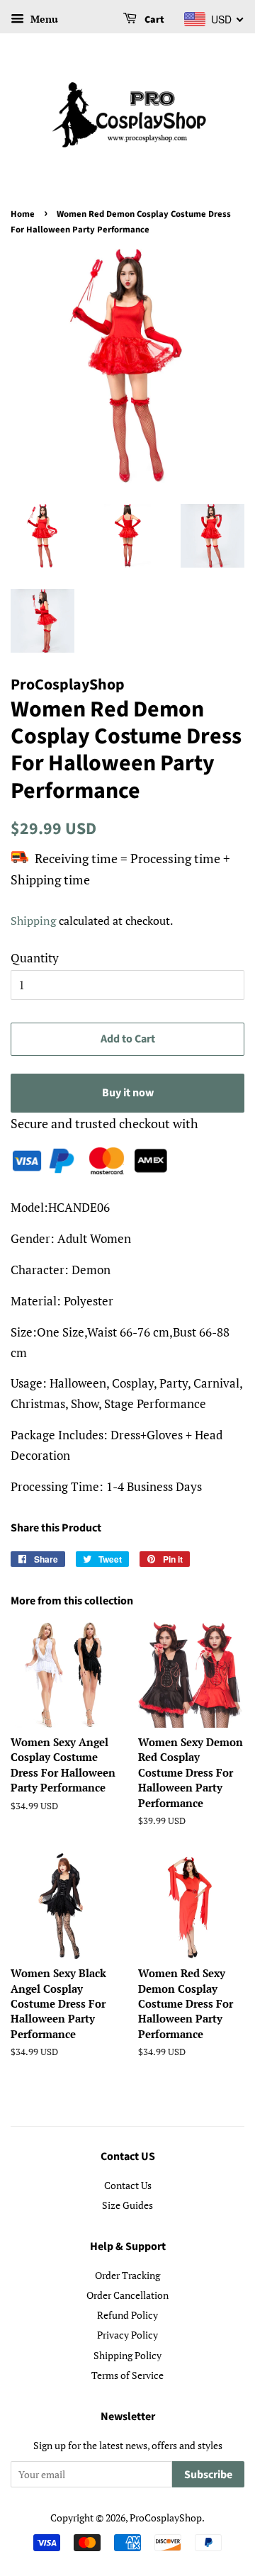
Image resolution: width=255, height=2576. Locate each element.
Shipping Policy (127, 2355)
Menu (43, 19)
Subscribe (208, 2475)
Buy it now (128, 1093)
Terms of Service (127, 2375)
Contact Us (128, 2185)
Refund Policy (127, 2315)
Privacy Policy (127, 2335)
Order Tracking (127, 2275)
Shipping (33, 921)
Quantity (35, 958)
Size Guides (127, 2205)
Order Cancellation (127, 2295)
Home (23, 214)
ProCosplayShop (166, 2518)
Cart (153, 20)
